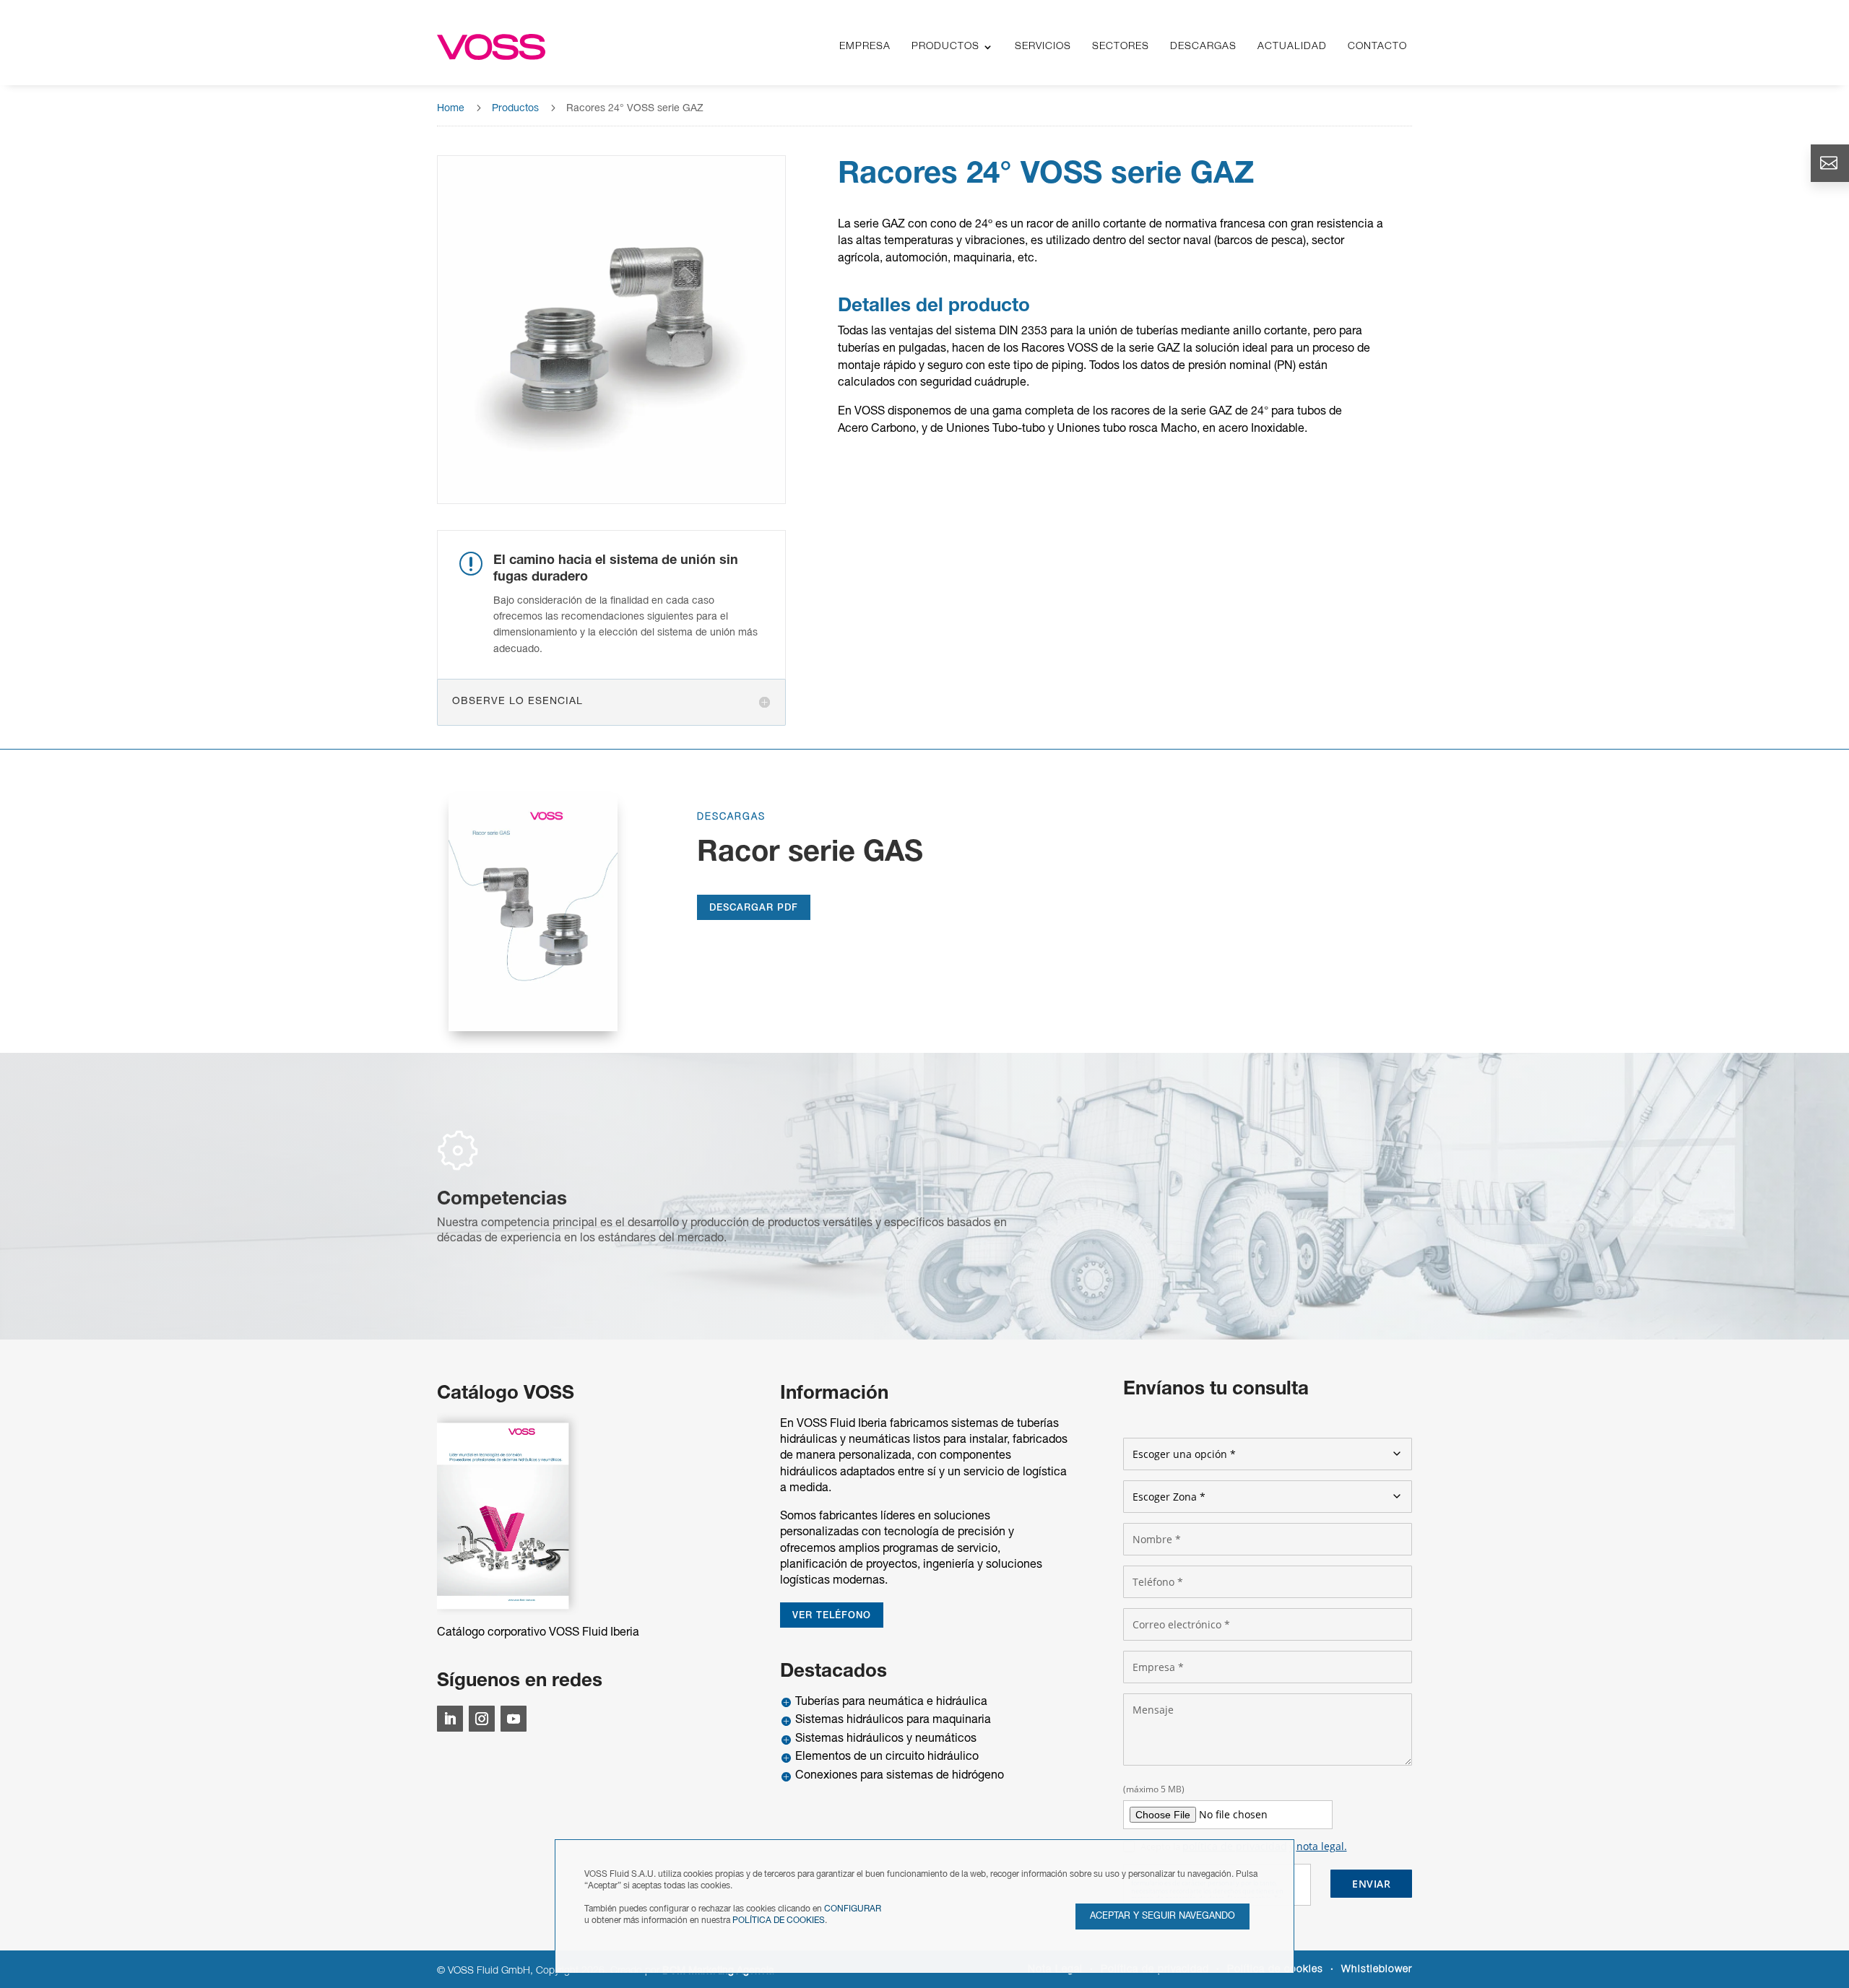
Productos (515, 109)
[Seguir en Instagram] (482, 1719)
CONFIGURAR (853, 1909)
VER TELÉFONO (832, 1616)
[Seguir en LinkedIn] (450, 1719)
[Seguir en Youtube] (514, 1719)
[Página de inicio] (491, 47)
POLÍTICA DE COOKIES (779, 1920)
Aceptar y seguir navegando (1162, 1917)
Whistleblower (1377, 1970)
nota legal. (1322, 1846)
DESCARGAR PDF (754, 908)
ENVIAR (1371, 1884)
